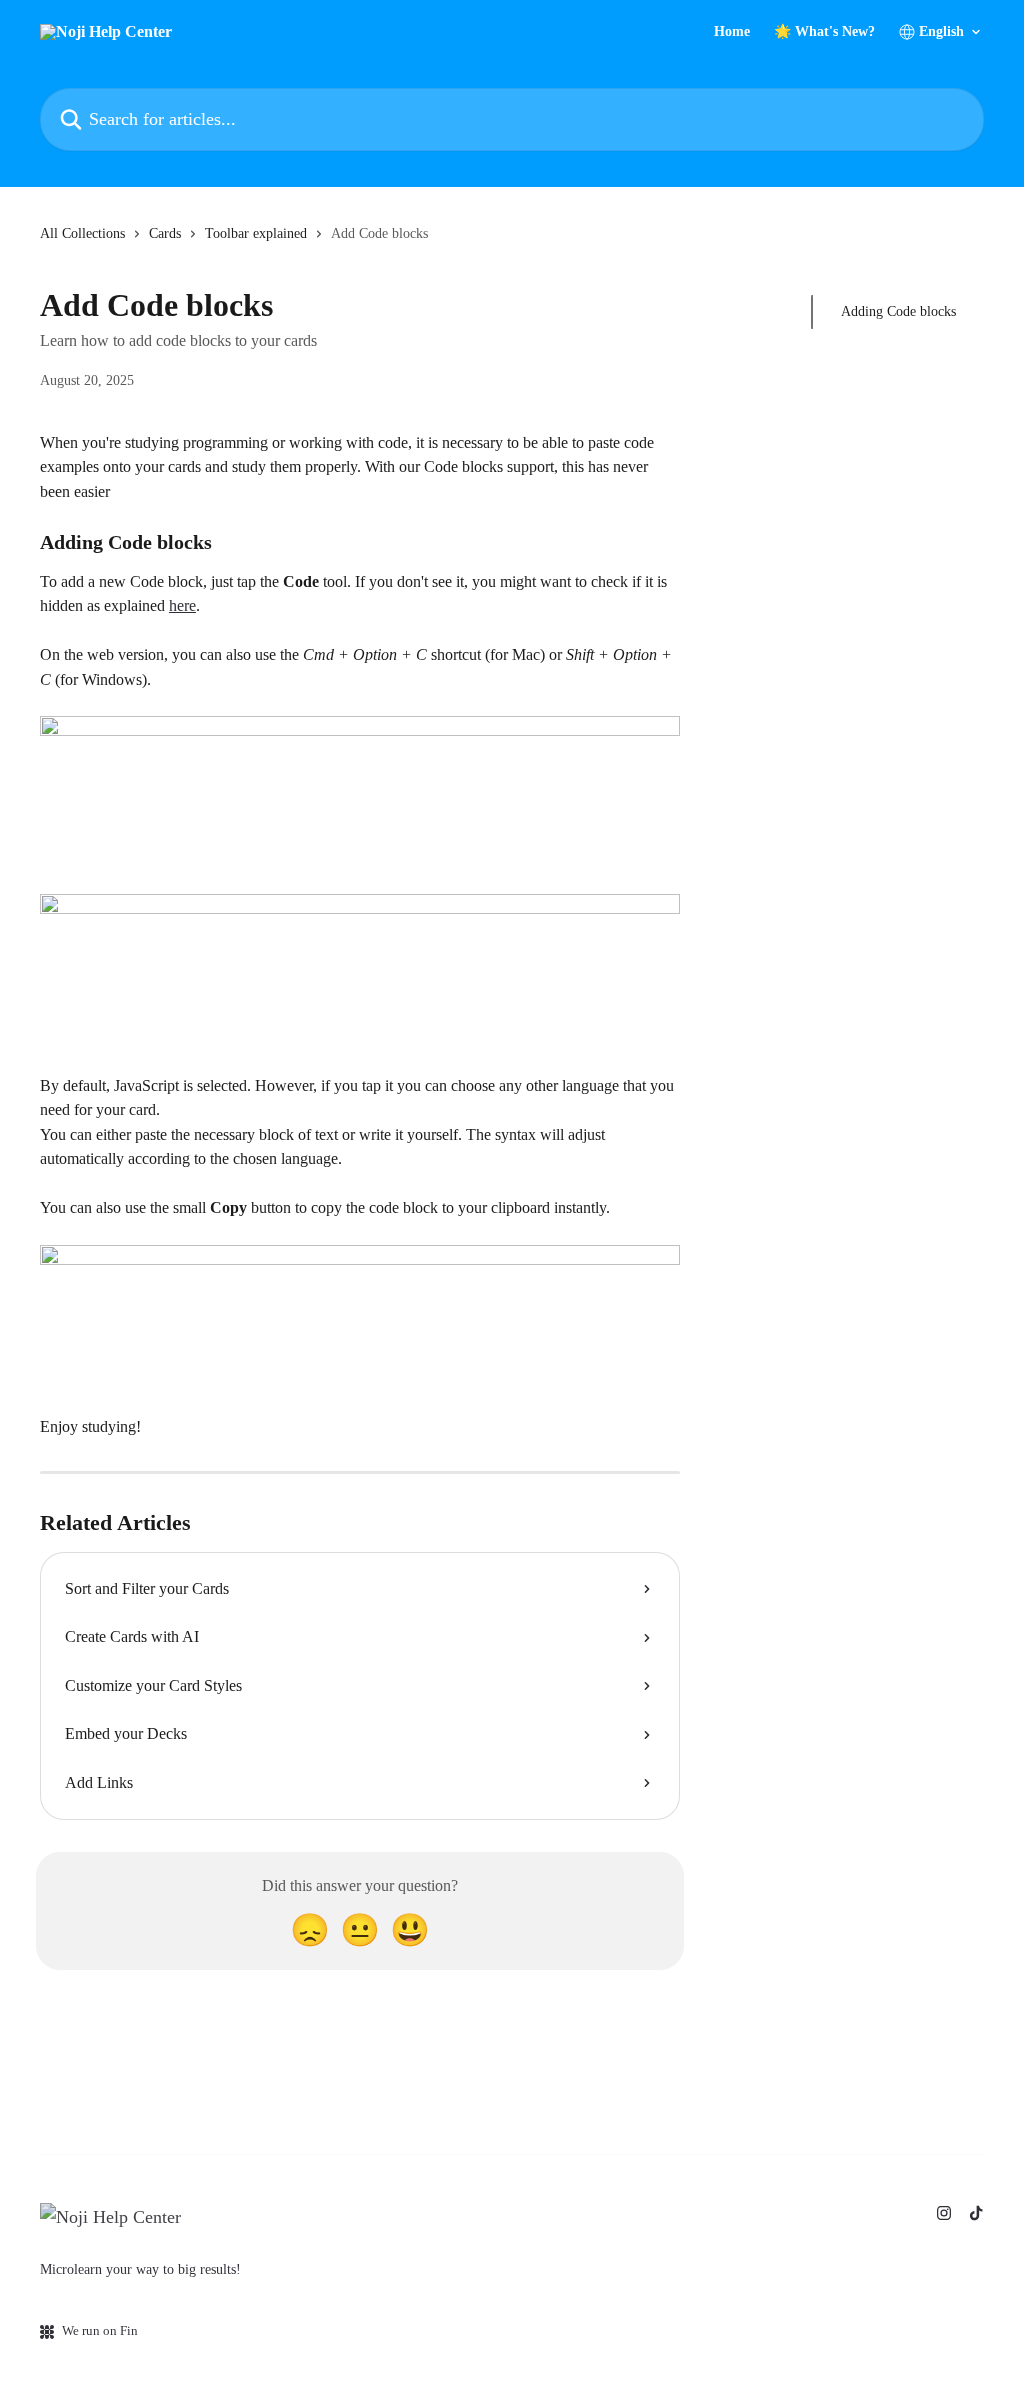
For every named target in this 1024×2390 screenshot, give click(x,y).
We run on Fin (100, 2330)
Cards (165, 233)
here (182, 605)
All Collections (82, 233)
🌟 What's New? (824, 32)
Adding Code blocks (898, 311)
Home (732, 32)
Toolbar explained (256, 233)
